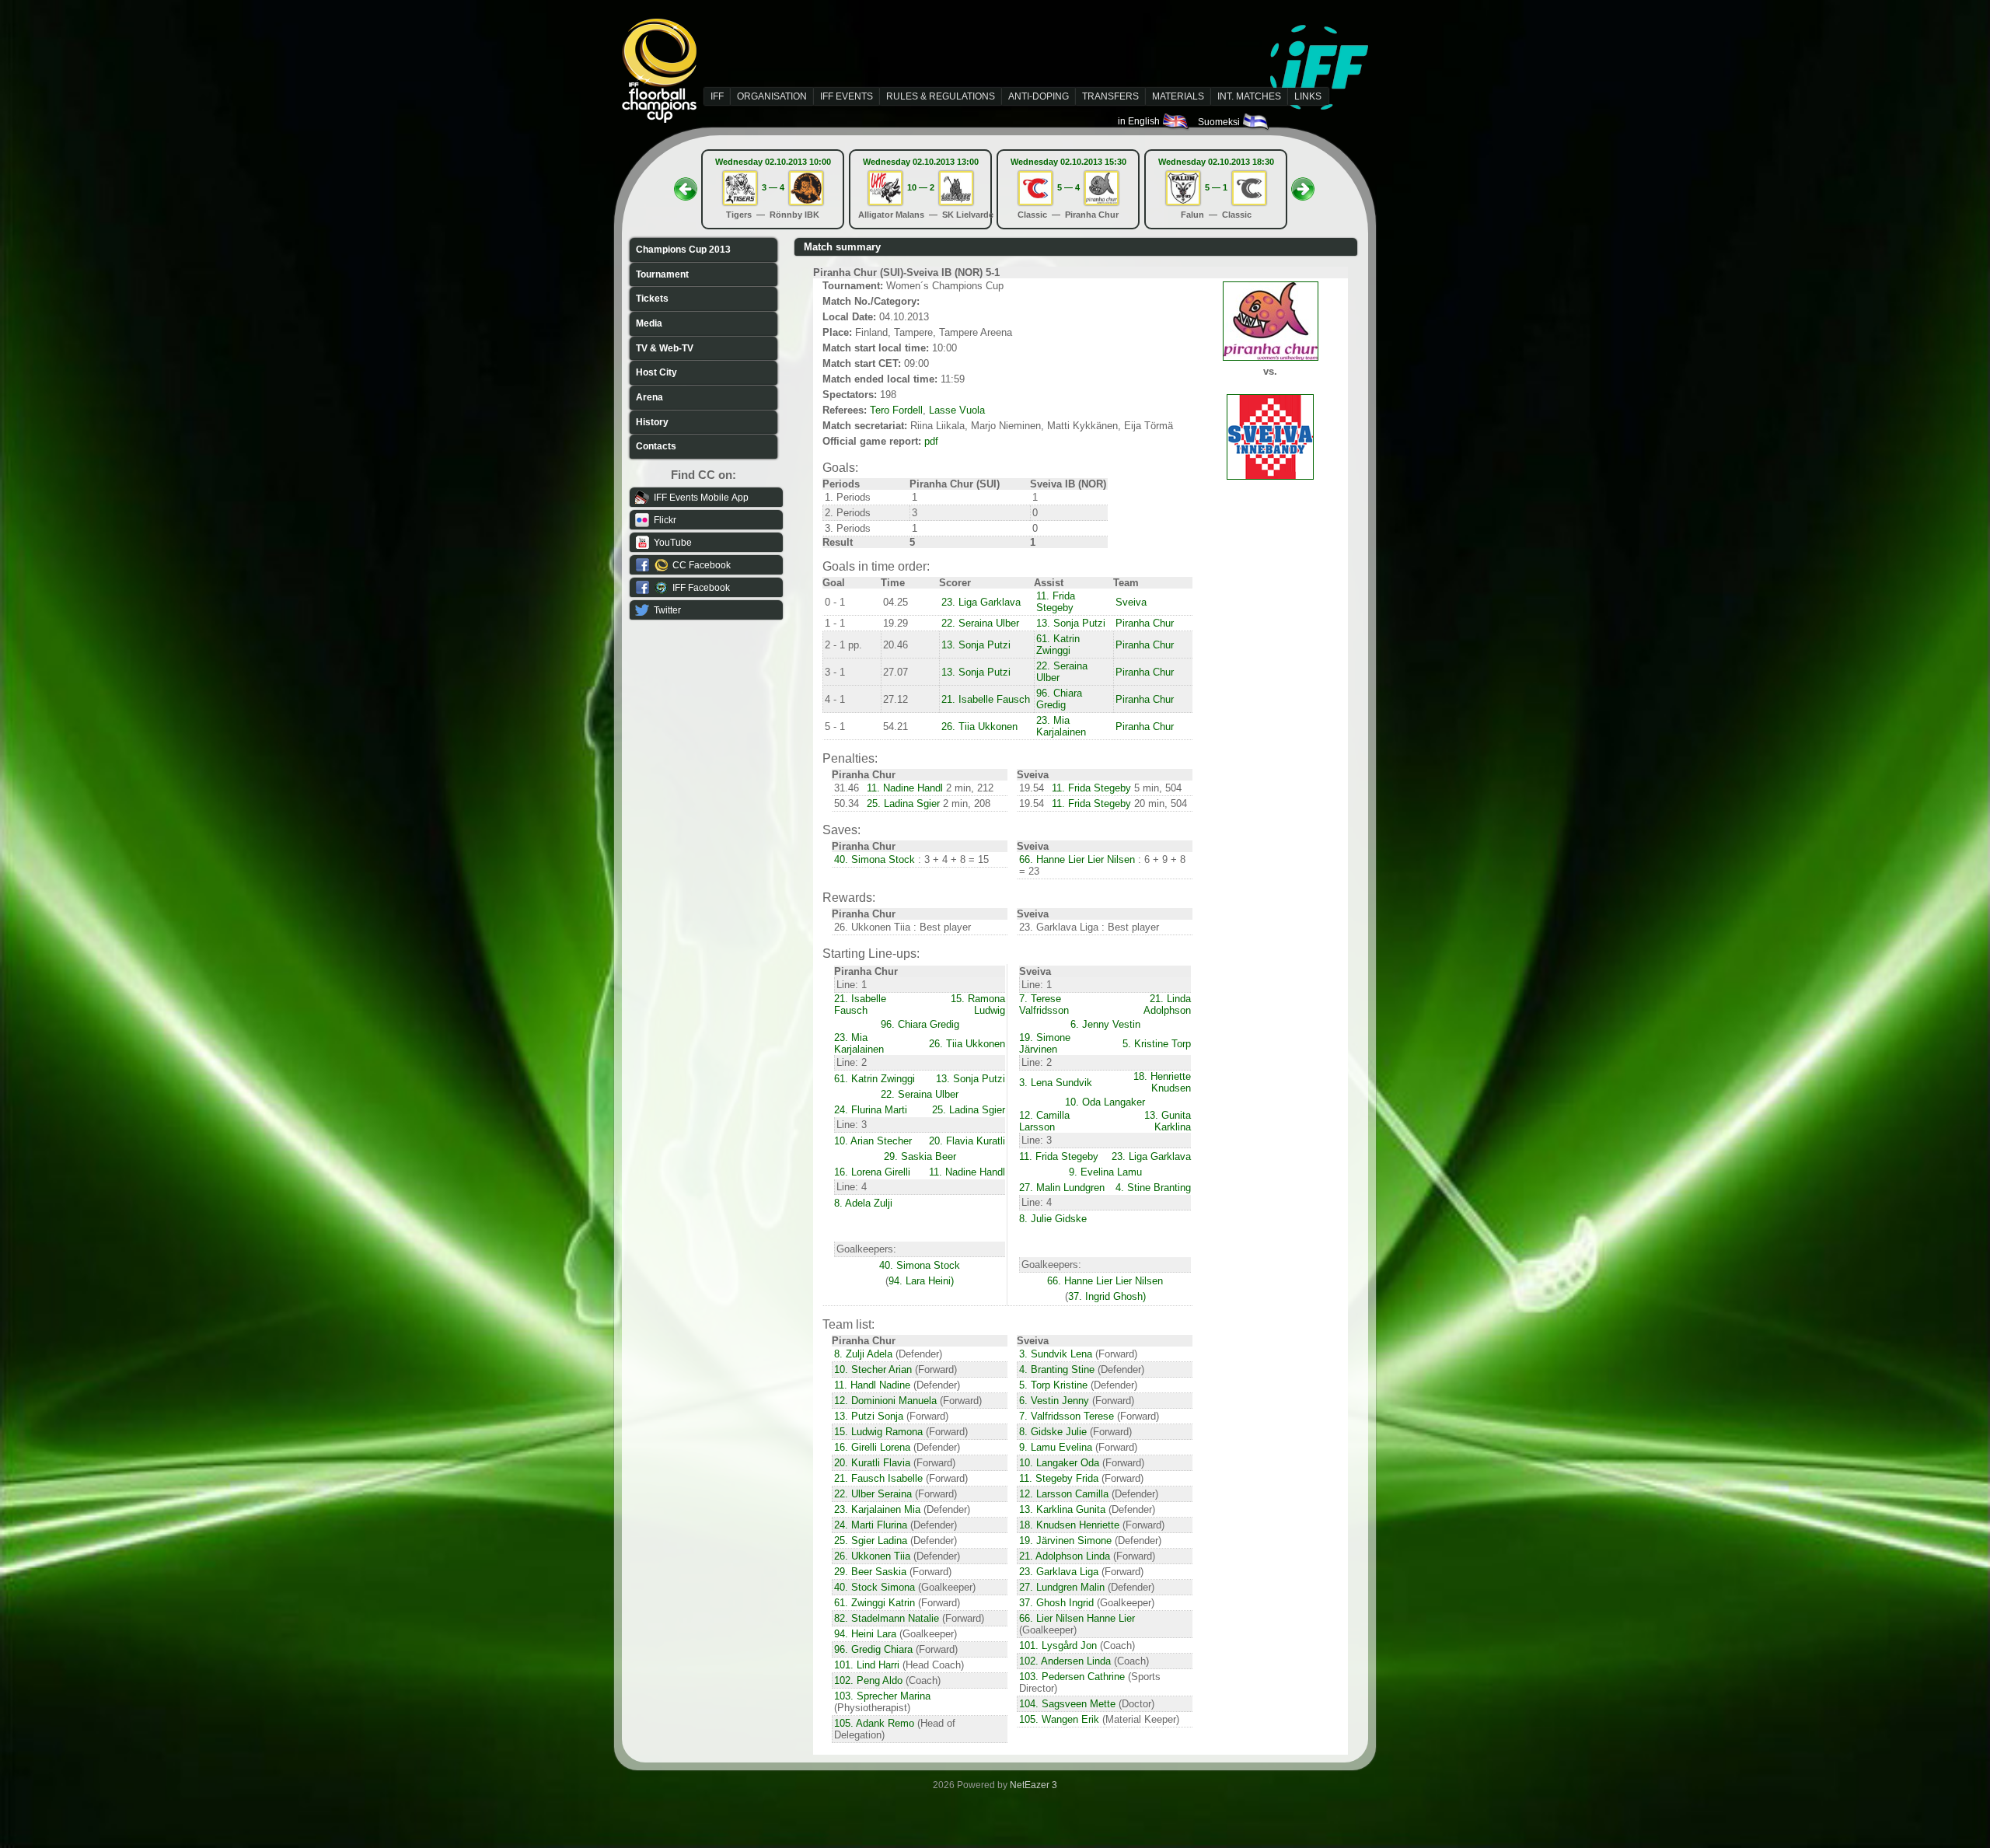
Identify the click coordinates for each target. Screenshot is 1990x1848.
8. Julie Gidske (1053, 1219)
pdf (931, 441)
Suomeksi (1220, 122)
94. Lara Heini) (921, 1281)
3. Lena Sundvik (1056, 1083)
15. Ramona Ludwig (978, 1004)
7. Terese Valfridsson (1044, 1004)
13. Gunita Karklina (1168, 1121)
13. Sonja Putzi (1071, 623)
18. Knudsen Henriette (1069, 1525)
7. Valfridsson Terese (1067, 1416)
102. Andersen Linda (1065, 1661)
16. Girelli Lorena (872, 1447)
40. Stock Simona (875, 1587)
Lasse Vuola (957, 410)
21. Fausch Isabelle (878, 1478)
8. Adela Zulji (863, 1203)
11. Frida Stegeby (1056, 602)
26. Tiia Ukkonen (979, 727)
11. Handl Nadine (872, 1385)
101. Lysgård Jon (1058, 1645)
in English (1140, 121)
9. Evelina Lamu (1105, 1172)
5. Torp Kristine (1053, 1385)
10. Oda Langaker (1105, 1102)
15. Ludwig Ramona (878, 1432)
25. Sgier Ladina (871, 1541)
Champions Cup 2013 (683, 250)
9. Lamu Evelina (1056, 1447)
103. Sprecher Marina (882, 1696)
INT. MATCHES (1249, 96)
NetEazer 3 (1033, 1785)
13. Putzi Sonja (869, 1416)
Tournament (662, 274)
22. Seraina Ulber (980, 623)
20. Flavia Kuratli (967, 1141)
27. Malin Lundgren (1062, 1188)
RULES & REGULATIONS (941, 96)
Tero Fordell (896, 410)
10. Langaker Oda (1059, 1463)
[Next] (1303, 184)
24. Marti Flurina (871, 1525)
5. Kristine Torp (1157, 1044)
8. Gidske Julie (1053, 1432)
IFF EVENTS (847, 96)
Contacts (656, 446)
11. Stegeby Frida (1059, 1478)
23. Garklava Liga (1059, 1572)
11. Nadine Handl (905, 788)
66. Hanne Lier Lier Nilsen (1077, 859)
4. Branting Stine (1057, 1369)
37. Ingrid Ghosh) (1107, 1296)
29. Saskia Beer (920, 1156)
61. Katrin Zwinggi (1058, 645)
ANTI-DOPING (1039, 96)
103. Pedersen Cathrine (1072, 1677)
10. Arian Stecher (873, 1141)
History (652, 422)
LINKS (1308, 96)
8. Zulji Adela (863, 1354)
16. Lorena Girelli (872, 1172)
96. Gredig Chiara (873, 1649)
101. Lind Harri (867, 1665)
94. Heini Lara (865, 1634)
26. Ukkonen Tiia (872, 1556)
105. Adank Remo (874, 1723)
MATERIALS (1178, 96)
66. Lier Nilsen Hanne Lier (1077, 1618)
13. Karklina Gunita (1062, 1509)
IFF (717, 96)
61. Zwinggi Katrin (875, 1603)
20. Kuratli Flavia (872, 1463)
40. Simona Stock (875, 859)
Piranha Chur (1145, 623)
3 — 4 (773, 187)
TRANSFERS (1110, 96)
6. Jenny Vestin (1105, 1024)
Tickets (652, 299)
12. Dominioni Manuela (885, 1401)
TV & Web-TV (665, 348)
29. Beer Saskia (870, 1572)
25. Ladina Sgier (903, 803)
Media (649, 323)
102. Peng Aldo (868, 1680)
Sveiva (1131, 602)
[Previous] (686, 184)
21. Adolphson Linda (1065, 1556)
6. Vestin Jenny (1054, 1401)
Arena (649, 397)
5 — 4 (1068, 187)
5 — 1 (1216, 187)
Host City (656, 372)
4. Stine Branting (1153, 1188)
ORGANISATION (772, 96)
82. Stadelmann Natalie (887, 1618)
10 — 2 (921, 187)
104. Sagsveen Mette (1067, 1704)
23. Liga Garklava (981, 602)
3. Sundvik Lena (1056, 1354)
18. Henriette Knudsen (1162, 1082)
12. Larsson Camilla (1064, 1494)
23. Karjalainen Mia (877, 1509)
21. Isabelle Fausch (986, 699)
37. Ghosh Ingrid (1056, 1603)
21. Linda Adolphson (1167, 1004)
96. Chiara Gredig (1059, 699)
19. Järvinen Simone (1065, 1541)
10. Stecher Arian (873, 1369)
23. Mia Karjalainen (1061, 726)
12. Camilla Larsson (1044, 1121)
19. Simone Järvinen (1045, 1043)
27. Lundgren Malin (1062, 1587)
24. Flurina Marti (871, 1110)
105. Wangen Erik (1059, 1719)
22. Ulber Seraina (873, 1494)
